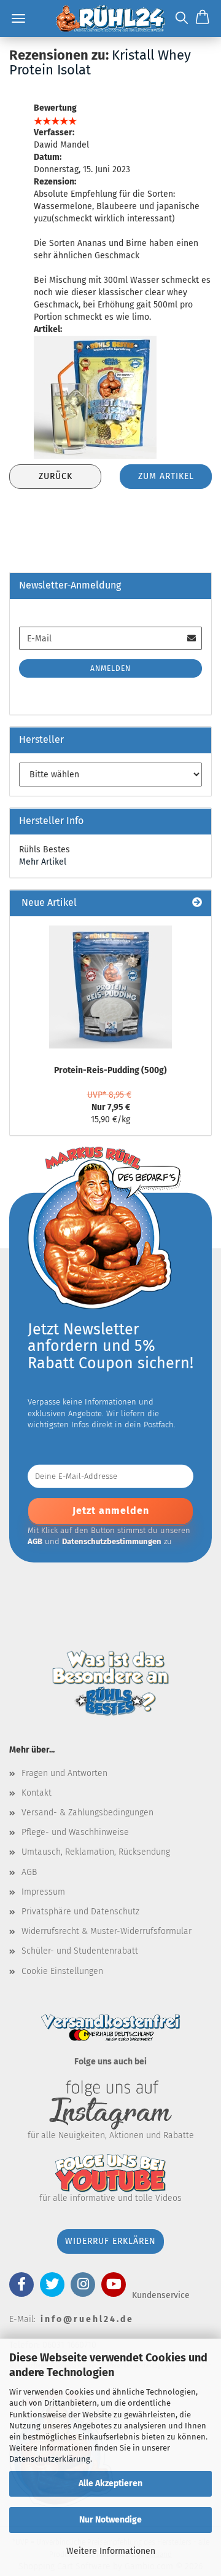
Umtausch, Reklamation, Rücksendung (96, 1852)
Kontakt (37, 1793)
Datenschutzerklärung (50, 2459)
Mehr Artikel (43, 862)
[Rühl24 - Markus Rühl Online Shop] (110, 18)
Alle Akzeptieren (110, 2483)
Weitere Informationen (111, 2551)
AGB (29, 1872)
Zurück (56, 476)
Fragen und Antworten (64, 1773)
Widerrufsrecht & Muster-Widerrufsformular (107, 1931)
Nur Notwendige (110, 2520)
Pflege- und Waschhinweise (75, 1832)
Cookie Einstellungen (62, 1971)
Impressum (43, 1892)
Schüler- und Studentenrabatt (80, 1951)
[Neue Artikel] (197, 903)
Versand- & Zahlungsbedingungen (87, 1813)
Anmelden (110, 668)
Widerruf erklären (110, 2241)
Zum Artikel (166, 476)
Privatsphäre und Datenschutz (80, 1912)
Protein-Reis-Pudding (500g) (110, 1070)
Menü (18, 18)
